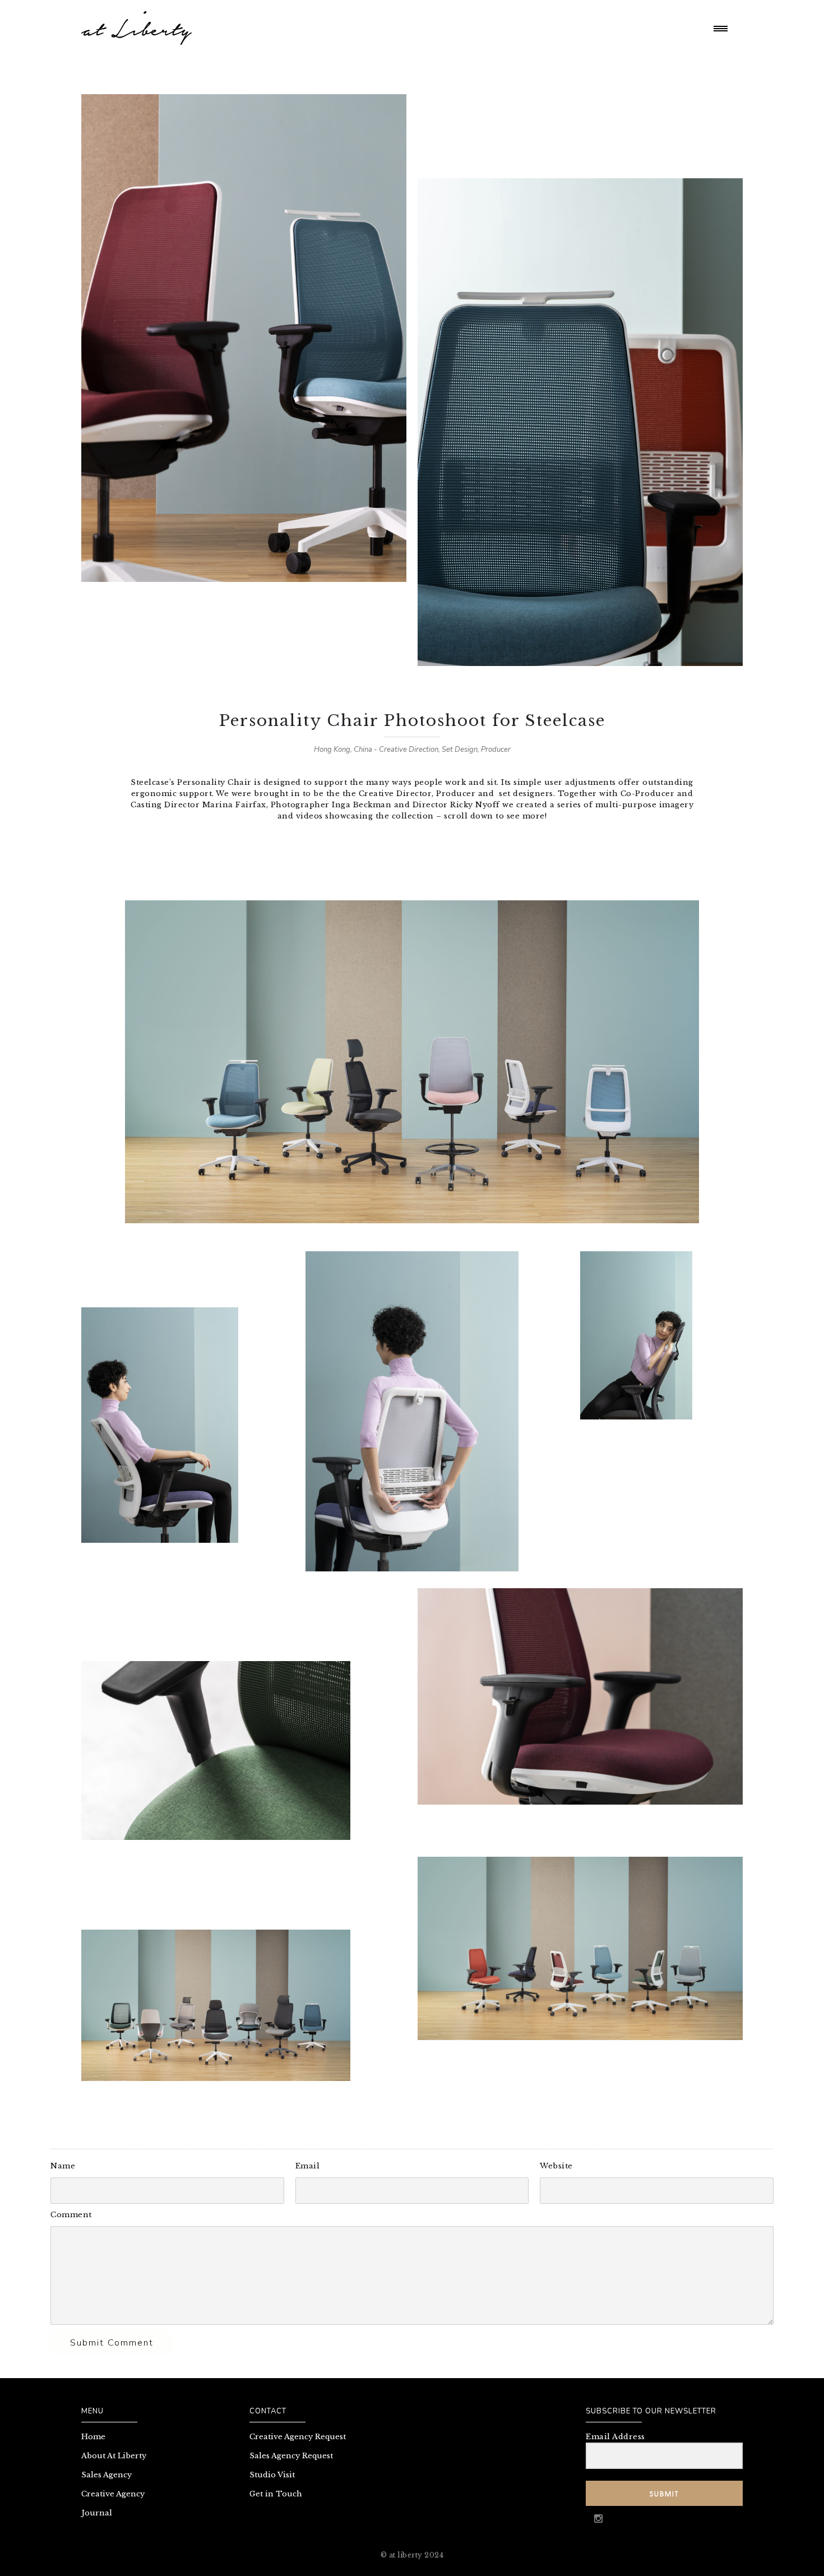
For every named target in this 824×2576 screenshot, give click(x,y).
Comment (71, 2215)
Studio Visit (272, 2475)
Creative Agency (113, 2494)
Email (308, 2166)
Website (556, 2166)
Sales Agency (107, 2475)
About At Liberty (114, 2456)
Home (93, 2437)
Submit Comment (112, 2343)
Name (63, 2166)
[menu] (723, 28)
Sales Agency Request (291, 2456)
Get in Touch (276, 2494)
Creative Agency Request (298, 2437)
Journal (97, 2513)
